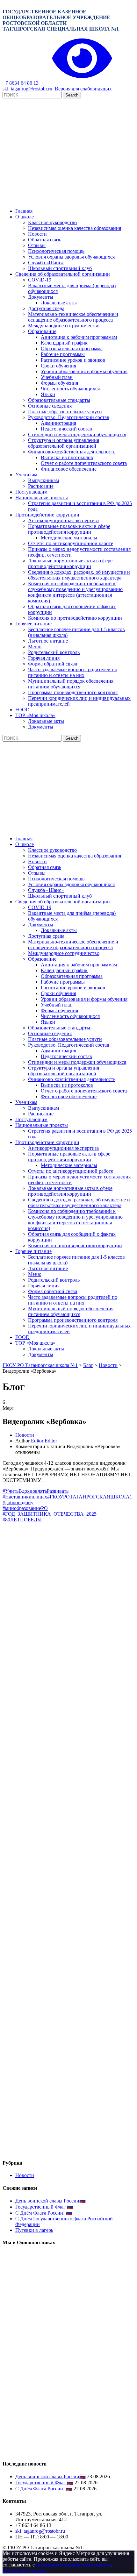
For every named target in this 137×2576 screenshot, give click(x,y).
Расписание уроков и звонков (73, 360)
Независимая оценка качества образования (75, 228)
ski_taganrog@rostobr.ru (27, 89)
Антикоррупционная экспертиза (63, 520)
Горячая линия (44, 658)
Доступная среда (46, 308)
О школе (25, 217)
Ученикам (26, 475)
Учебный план (57, 377)
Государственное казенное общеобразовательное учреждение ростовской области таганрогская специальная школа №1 (61, 20)
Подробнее (35, 2570)
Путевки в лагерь (34, 2230)
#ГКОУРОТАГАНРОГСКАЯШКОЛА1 (90, 1497)
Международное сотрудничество (64, 326)
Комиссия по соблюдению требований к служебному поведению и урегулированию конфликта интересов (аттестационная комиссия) (75, 592)
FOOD (22, 710)
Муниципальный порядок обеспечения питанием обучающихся (71, 684)
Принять (12, 2570)
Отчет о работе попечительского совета (84, 463)
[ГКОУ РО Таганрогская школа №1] (68, 200)
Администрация (58, 423)
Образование (42, 331)
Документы (41, 297)
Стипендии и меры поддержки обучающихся (77, 434)
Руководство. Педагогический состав (69, 417)
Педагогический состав (66, 429)
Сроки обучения (58, 366)
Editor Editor (44, 1441)
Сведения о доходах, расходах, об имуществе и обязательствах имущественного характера (79, 575)
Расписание (41, 486)
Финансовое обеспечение (69, 469)
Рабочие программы (63, 354)
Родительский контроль (54, 652)
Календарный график (64, 343)
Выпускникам (43, 480)
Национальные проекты (42, 498)
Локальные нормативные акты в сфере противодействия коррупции (70, 563)
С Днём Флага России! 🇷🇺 (44, 2213)
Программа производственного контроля (73, 692)
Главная (24, 211)
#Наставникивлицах (25, 1497)
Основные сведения (50, 406)
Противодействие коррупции (47, 515)
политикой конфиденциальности (74, 2565)
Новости (37, 234)
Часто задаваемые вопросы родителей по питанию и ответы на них (73, 672)
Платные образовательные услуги (65, 412)
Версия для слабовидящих (82, 89)
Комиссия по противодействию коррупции (75, 618)
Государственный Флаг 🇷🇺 (44, 2207)
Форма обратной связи (53, 664)
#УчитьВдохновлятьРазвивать (36, 1491)
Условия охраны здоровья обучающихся (71, 257)
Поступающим (31, 492)
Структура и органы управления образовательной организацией (64, 443)
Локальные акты (59, 303)
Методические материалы (69, 538)
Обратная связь (45, 240)
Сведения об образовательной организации (63, 274)
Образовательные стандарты (59, 400)
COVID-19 (40, 280)
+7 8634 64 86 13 (21, 83)
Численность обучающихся (70, 389)
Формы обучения (59, 383)
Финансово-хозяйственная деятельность (72, 452)
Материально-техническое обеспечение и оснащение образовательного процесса (73, 317)
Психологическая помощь (56, 251)
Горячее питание (33, 624)
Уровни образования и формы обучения (84, 371)
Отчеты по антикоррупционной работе (71, 543)
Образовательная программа (72, 349)
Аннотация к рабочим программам (79, 337)
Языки (48, 394)
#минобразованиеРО (25, 1508)
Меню (35, 647)
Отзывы (37, 245)
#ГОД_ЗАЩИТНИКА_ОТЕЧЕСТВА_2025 (50, 1514)
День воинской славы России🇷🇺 (50, 2201)
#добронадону (18, 1502)
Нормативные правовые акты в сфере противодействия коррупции (69, 529)
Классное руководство (52, 222)
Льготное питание (48, 641)
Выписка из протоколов (67, 457)
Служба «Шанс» (46, 263)
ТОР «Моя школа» (35, 715)
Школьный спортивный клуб (60, 268)
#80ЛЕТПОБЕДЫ (22, 1520)
